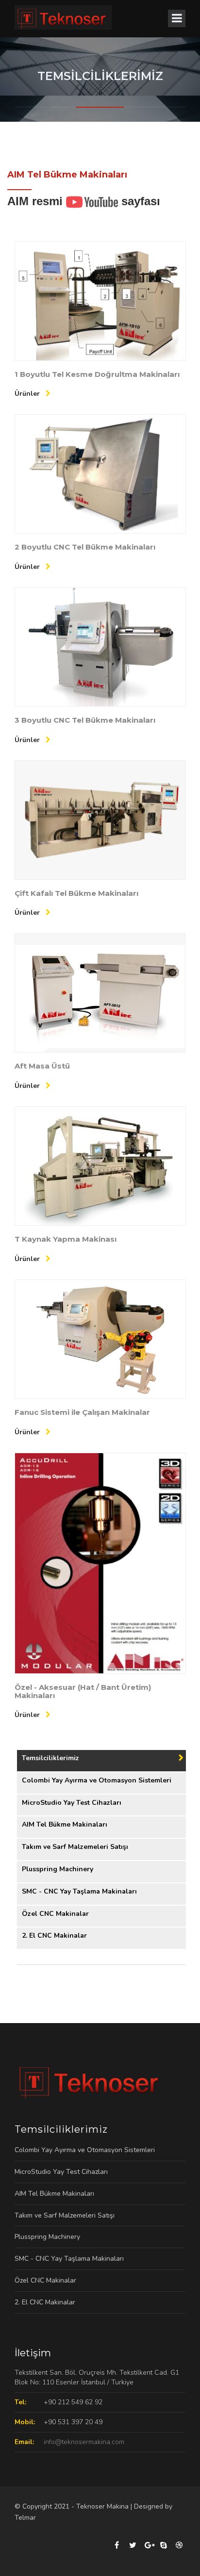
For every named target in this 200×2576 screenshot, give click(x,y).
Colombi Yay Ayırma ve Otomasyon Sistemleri (97, 1780)
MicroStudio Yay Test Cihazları (72, 1803)
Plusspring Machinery (58, 1869)
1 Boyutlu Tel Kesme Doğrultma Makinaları (97, 374)
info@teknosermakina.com (84, 2442)
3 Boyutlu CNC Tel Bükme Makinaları (85, 720)
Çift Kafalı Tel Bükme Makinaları (76, 893)
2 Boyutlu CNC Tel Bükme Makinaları (85, 547)
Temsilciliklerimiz (50, 1758)
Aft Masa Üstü (42, 1066)
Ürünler (28, 394)
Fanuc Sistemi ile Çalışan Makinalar (82, 1412)
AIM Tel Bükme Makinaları (65, 1824)
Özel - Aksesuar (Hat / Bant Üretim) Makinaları (83, 1691)
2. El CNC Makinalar (54, 1936)
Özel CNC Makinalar (55, 1914)
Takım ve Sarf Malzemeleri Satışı (75, 1847)
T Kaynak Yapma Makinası (66, 1239)
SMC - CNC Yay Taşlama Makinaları (79, 1891)
